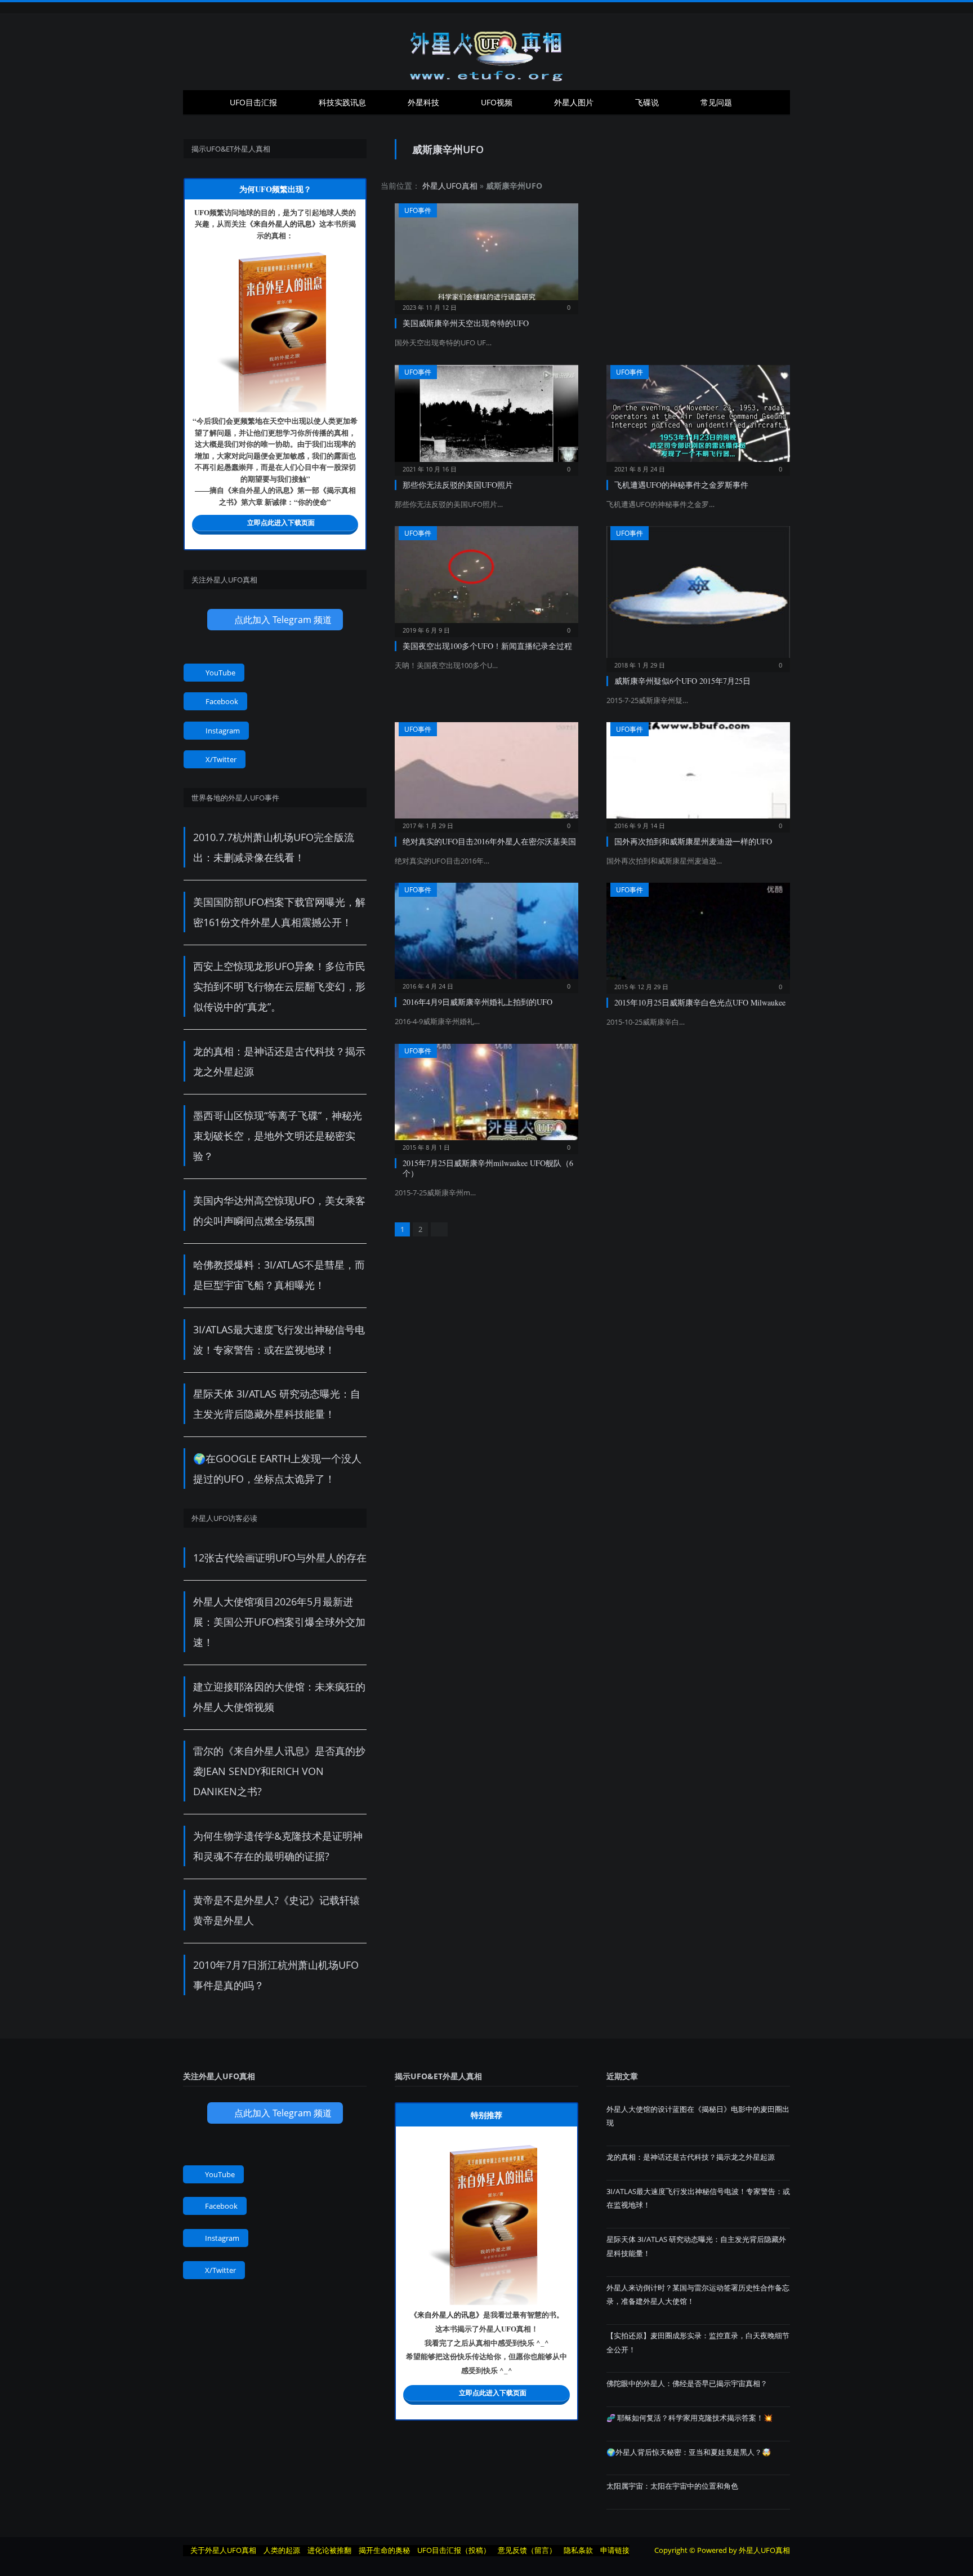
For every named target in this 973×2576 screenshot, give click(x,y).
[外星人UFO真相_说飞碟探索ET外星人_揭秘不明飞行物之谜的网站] (486, 52)
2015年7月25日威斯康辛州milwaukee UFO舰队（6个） (488, 1168)
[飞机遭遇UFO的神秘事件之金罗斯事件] (698, 417)
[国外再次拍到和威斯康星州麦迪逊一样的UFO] (698, 774)
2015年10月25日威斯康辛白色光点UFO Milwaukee (700, 1002)
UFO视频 (497, 102)
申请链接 (615, 2550)
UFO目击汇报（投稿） (454, 2550)
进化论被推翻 (329, 2550)
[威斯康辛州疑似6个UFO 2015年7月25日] (698, 595)
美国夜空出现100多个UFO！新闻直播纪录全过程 (487, 646)
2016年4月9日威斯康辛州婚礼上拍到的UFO (477, 1002)
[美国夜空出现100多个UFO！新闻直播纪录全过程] (486, 578)
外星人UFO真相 (450, 186)
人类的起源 (282, 2550)
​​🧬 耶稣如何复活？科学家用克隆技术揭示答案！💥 (689, 2418)
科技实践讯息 (342, 102)
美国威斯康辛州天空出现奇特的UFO (466, 323)
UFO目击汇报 (253, 102)
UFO (202, 212)
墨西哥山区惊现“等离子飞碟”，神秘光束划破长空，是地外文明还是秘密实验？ (278, 1136)
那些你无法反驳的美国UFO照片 (458, 485)
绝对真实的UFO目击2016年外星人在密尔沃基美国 (489, 841)
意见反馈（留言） (527, 2550)
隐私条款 (578, 2550)
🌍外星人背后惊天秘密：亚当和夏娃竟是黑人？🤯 (689, 2452)
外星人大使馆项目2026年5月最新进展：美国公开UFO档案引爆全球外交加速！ (279, 1622)
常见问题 (716, 102)
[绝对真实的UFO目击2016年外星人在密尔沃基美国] (486, 774)
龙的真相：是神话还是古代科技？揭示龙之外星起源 (691, 2157)
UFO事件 (418, 210)
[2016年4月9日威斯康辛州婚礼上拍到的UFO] (486, 934)
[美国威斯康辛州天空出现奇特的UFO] (486, 255)
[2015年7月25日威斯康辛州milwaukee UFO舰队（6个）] (486, 1095)
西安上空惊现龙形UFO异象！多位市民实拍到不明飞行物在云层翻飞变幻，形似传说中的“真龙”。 (279, 986)
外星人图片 (574, 102)
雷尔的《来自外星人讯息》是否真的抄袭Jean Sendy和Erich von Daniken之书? (279, 1771)
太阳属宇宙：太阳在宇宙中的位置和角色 (672, 2486)
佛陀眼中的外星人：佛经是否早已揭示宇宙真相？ (687, 2383)
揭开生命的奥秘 (384, 2550)
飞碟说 (647, 102)
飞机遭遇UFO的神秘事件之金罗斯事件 (681, 485)
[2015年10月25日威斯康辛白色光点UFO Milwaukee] (698, 934)
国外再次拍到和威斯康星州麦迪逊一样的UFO (693, 841)
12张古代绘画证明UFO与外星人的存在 (280, 1558)
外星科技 (423, 102)
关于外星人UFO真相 (223, 2550)
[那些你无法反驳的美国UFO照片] (486, 417)
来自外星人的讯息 (283, 223)
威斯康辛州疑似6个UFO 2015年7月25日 (682, 681)
